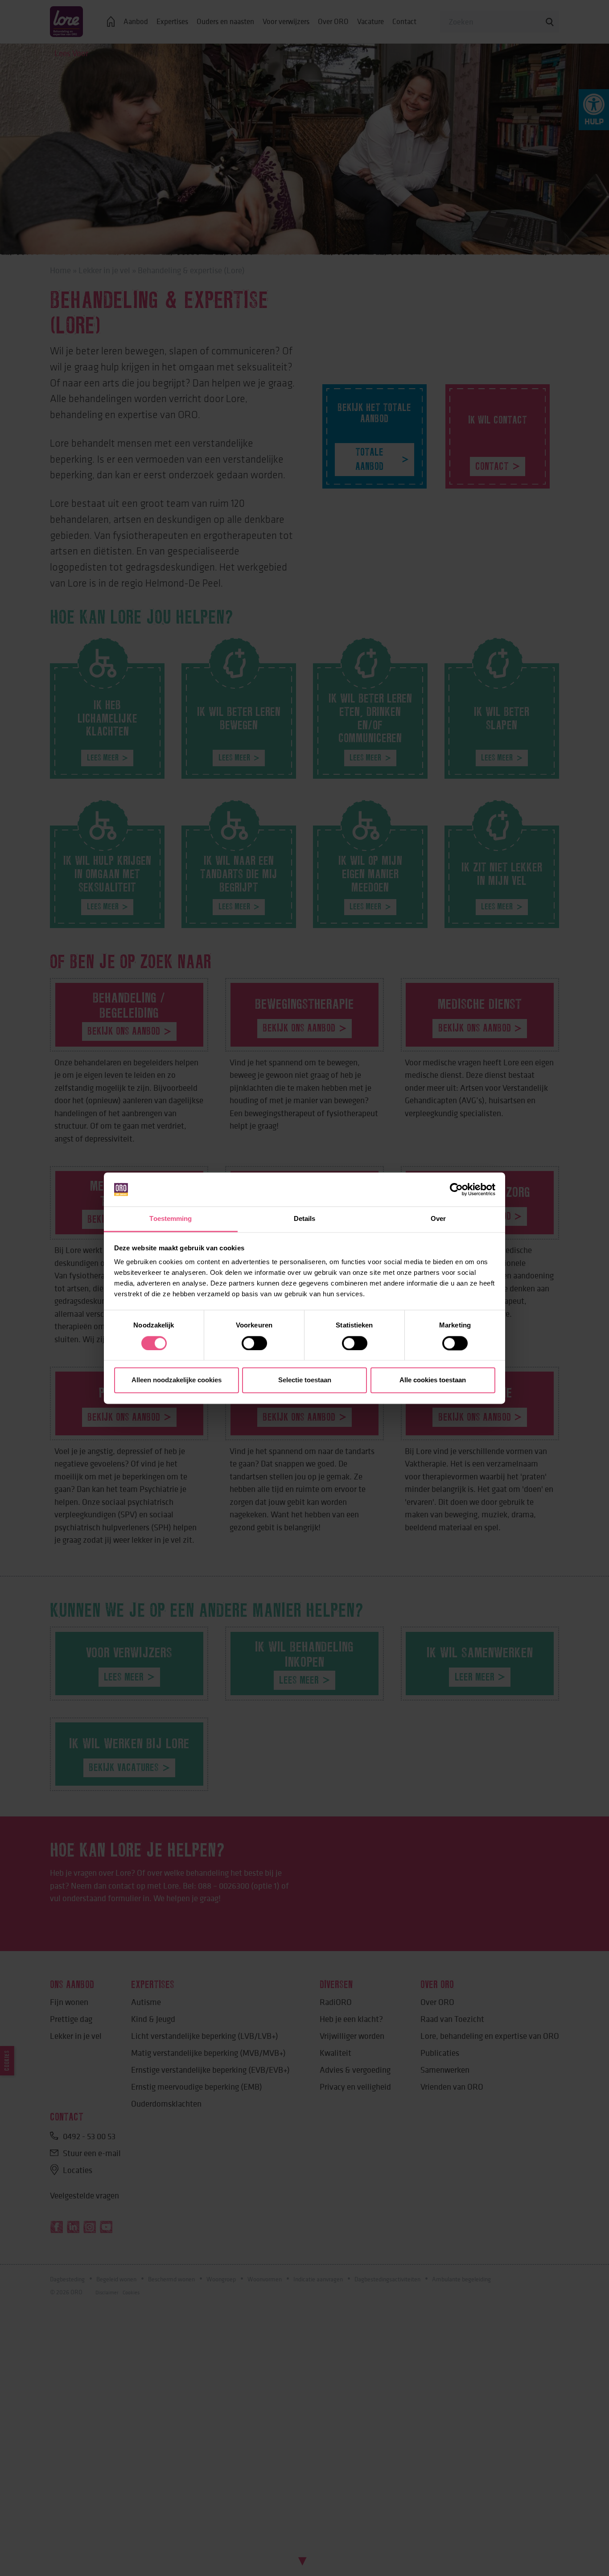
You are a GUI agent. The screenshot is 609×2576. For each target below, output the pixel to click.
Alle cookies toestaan (433, 1380)
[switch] (254, 1343)
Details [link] (305, 1219)
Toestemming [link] (171, 1219)
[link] (456, 1189)
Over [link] (438, 1219)
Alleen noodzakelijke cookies (177, 1380)
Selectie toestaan (305, 1380)
